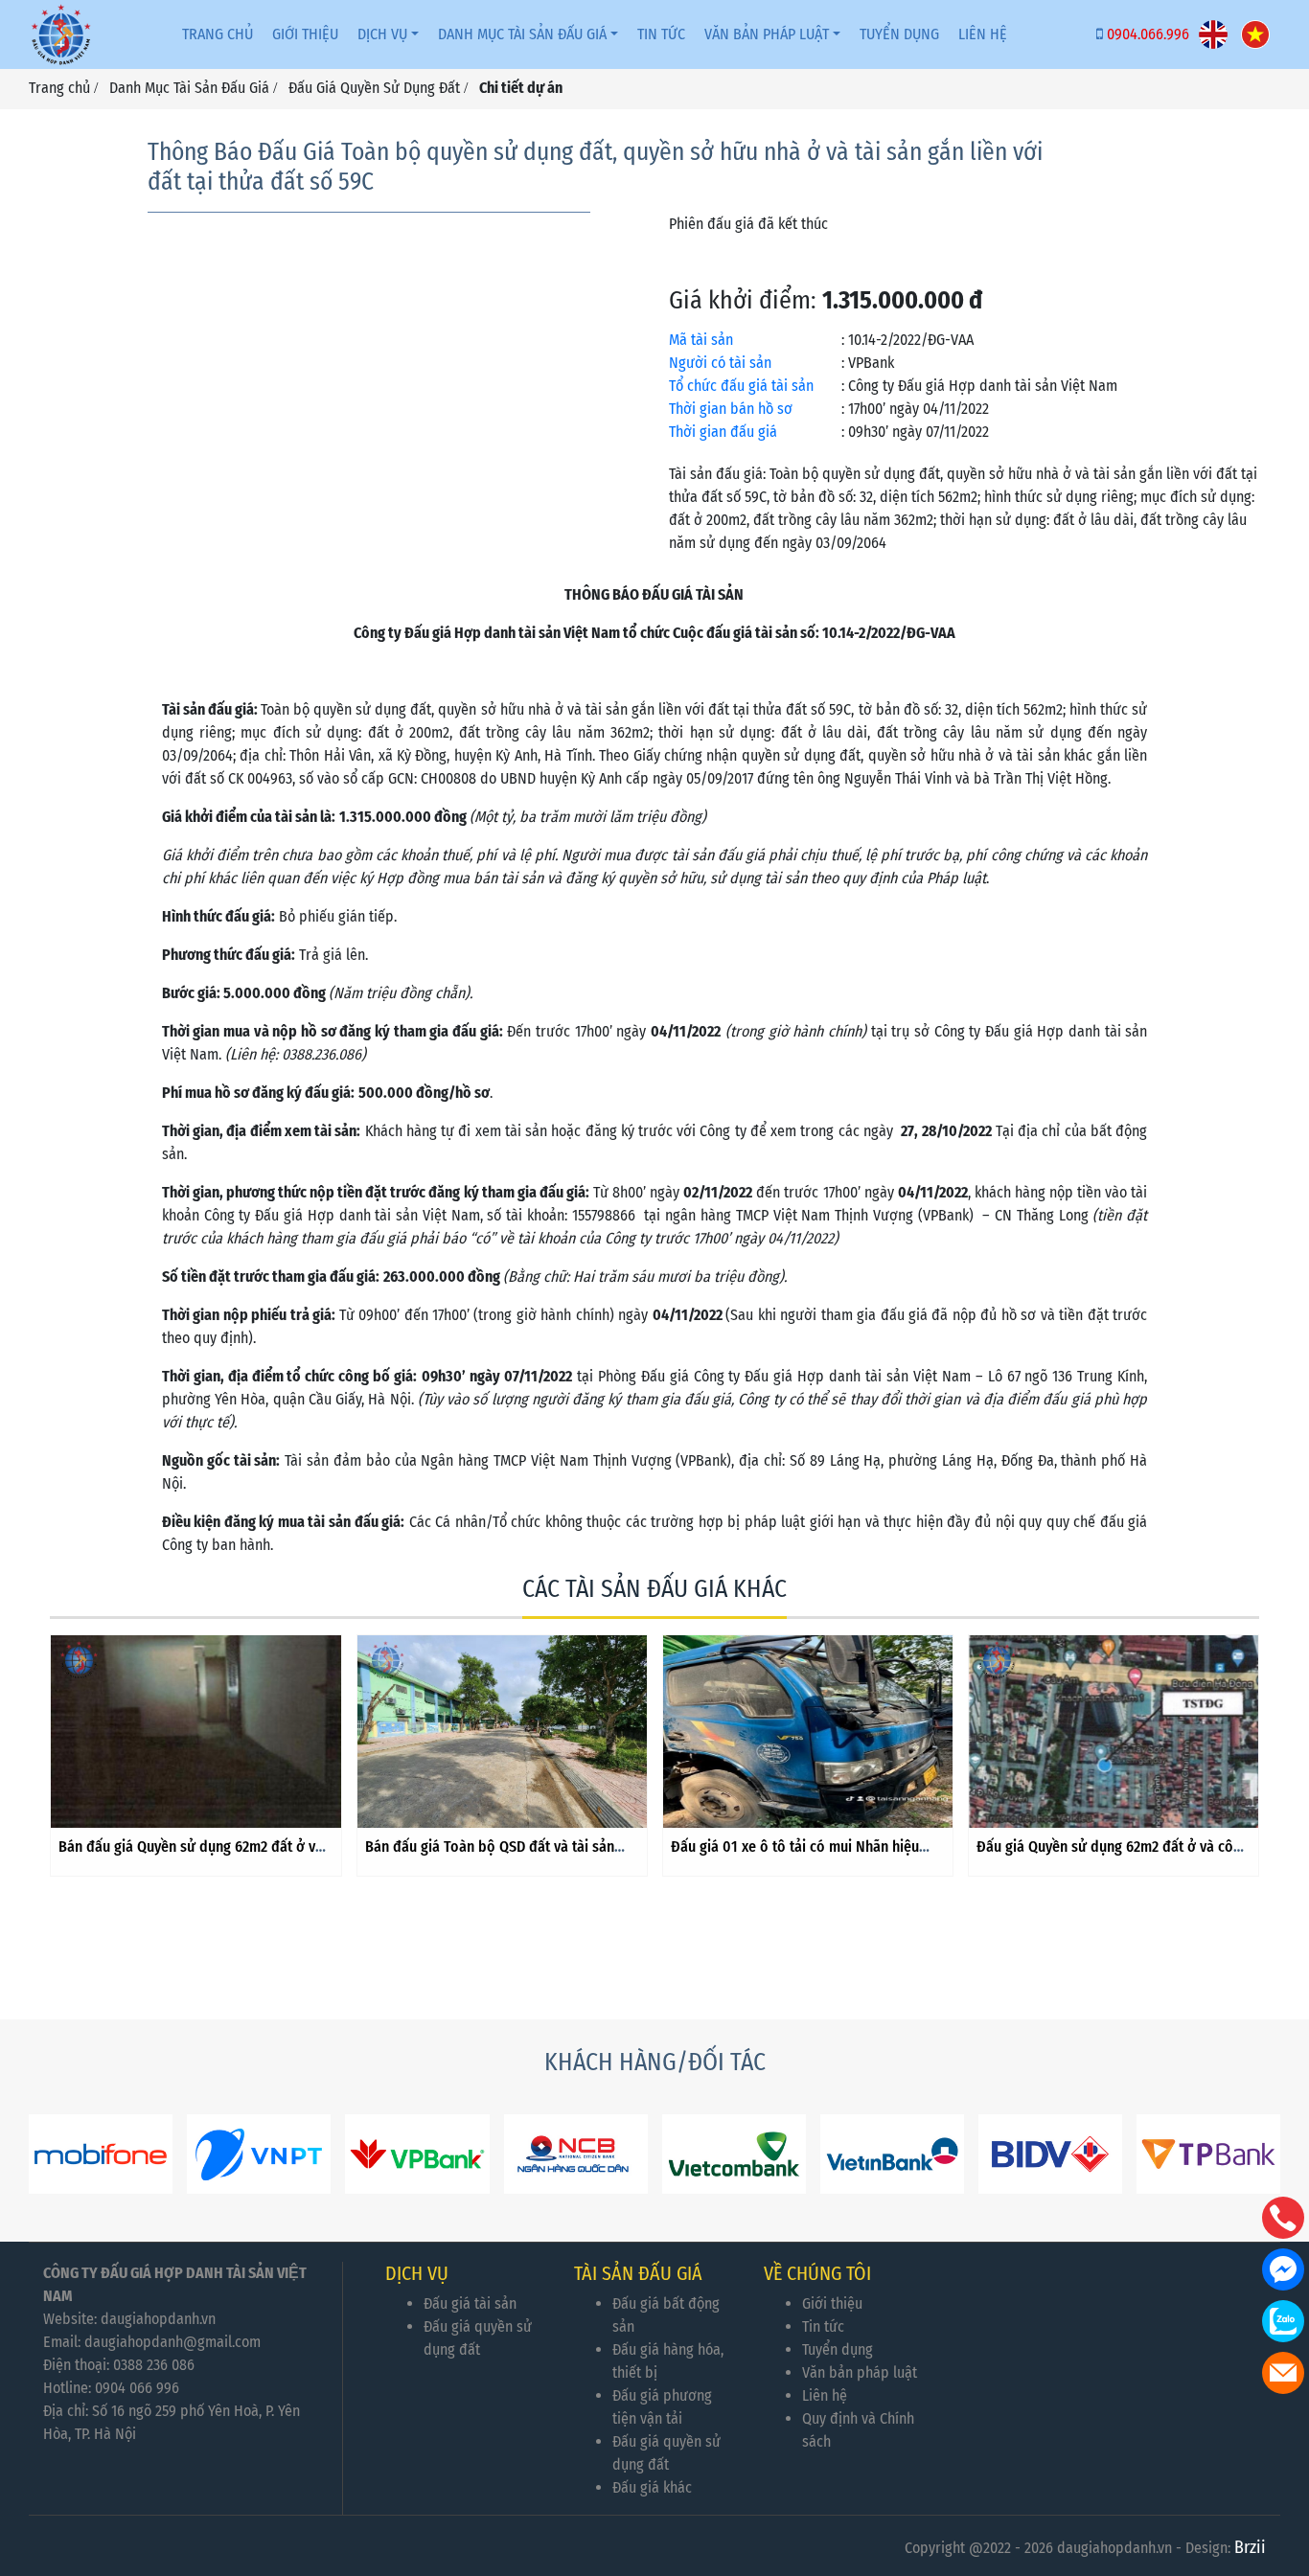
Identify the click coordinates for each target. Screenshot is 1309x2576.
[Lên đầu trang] (1285, 2471)
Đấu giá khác (652, 2487)
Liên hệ (825, 2395)
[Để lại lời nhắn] (1283, 2373)
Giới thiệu (305, 34)
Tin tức (661, 34)
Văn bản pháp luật (767, 34)
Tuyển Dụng (899, 34)
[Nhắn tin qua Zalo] (1283, 2321)
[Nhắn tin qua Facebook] (1283, 2269)
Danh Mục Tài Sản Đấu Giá (522, 34)
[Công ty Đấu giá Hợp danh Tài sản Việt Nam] (61, 34)
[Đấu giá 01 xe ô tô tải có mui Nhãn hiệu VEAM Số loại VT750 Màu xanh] (808, 1732)
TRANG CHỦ (218, 34)
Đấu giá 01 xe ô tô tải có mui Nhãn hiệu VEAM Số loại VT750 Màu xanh (795, 1856)
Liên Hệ (983, 34)
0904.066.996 (1148, 34)
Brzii (1250, 2547)
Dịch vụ (382, 34)
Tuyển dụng (838, 2349)
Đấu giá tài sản (470, 2303)
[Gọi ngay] (1283, 2218)
